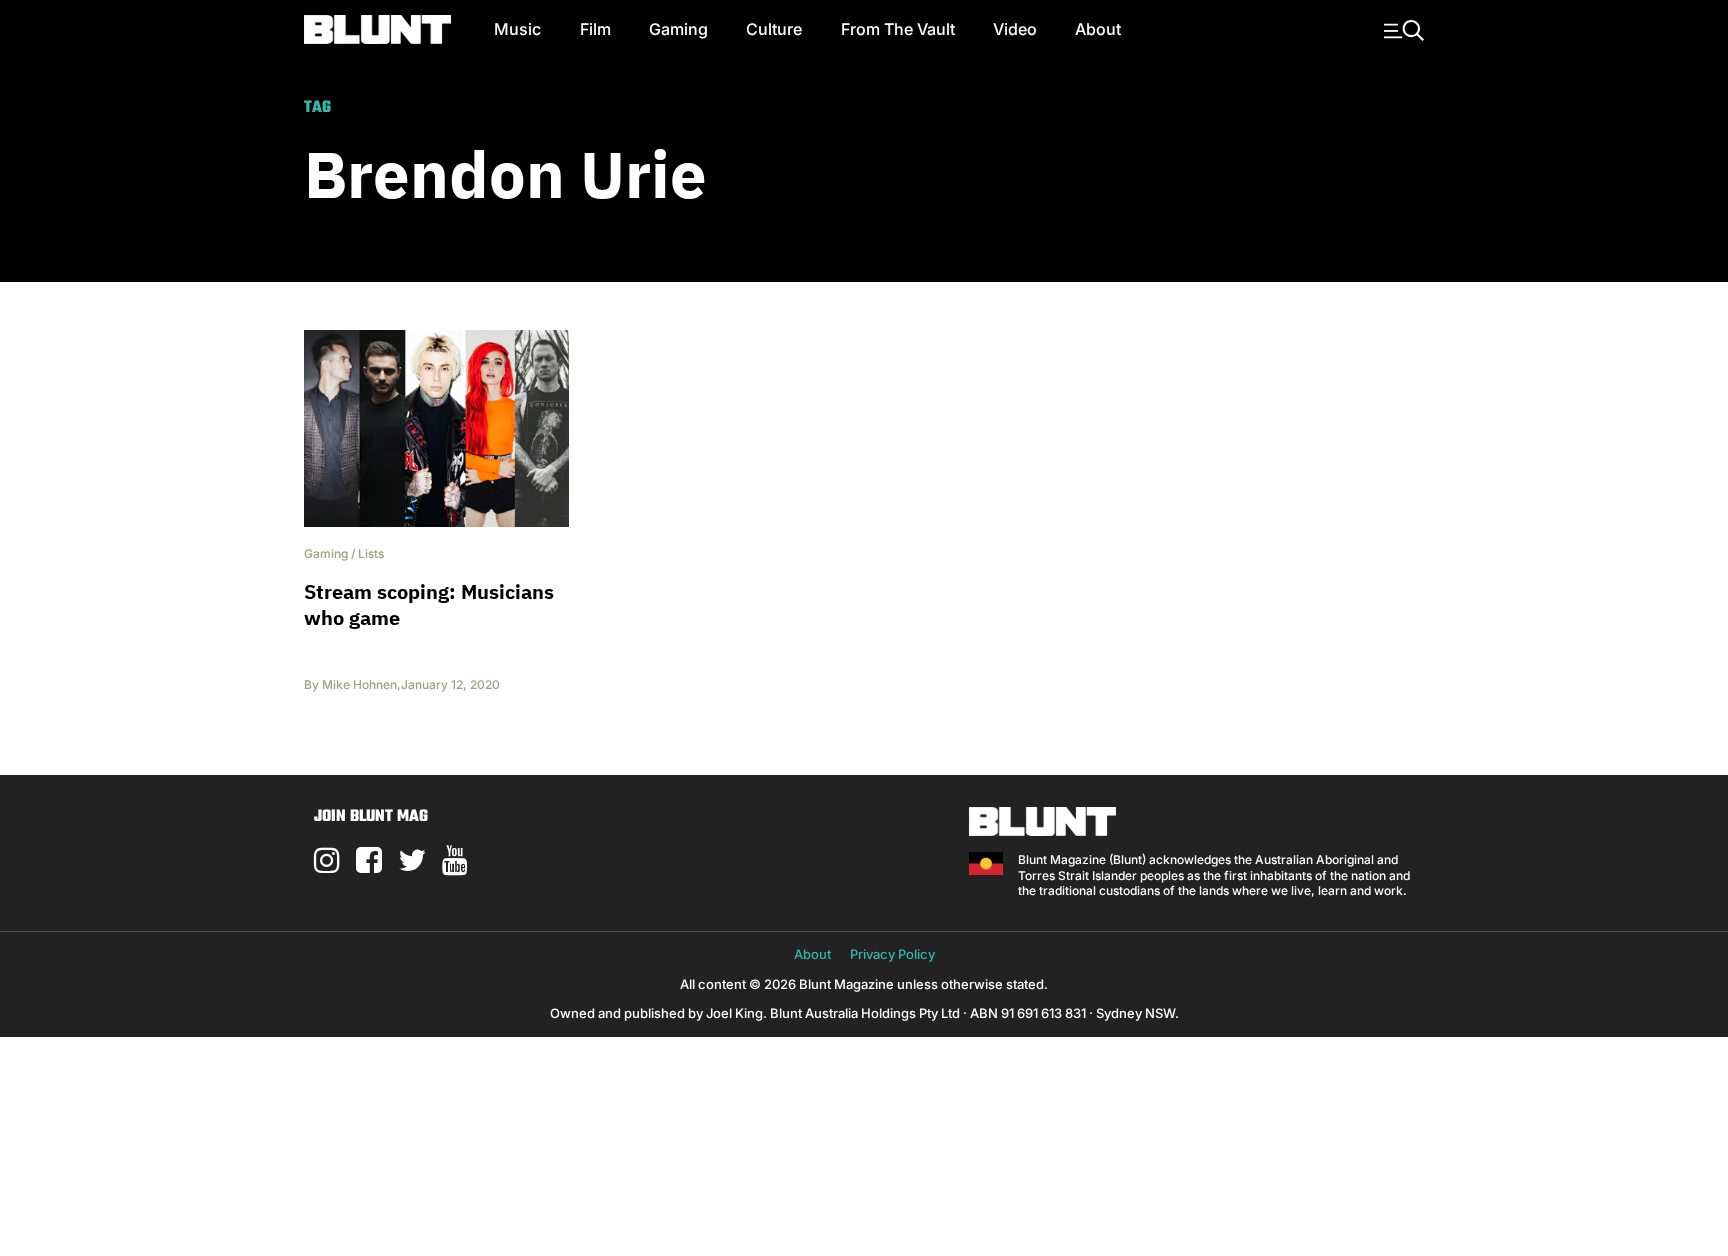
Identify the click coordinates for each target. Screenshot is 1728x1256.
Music (517, 29)
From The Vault (898, 29)
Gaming (678, 29)
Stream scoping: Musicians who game (429, 604)
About (1098, 29)
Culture (774, 29)
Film (595, 29)
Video (1015, 29)
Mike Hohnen (359, 684)
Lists (371, 553)
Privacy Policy (892, 954)
